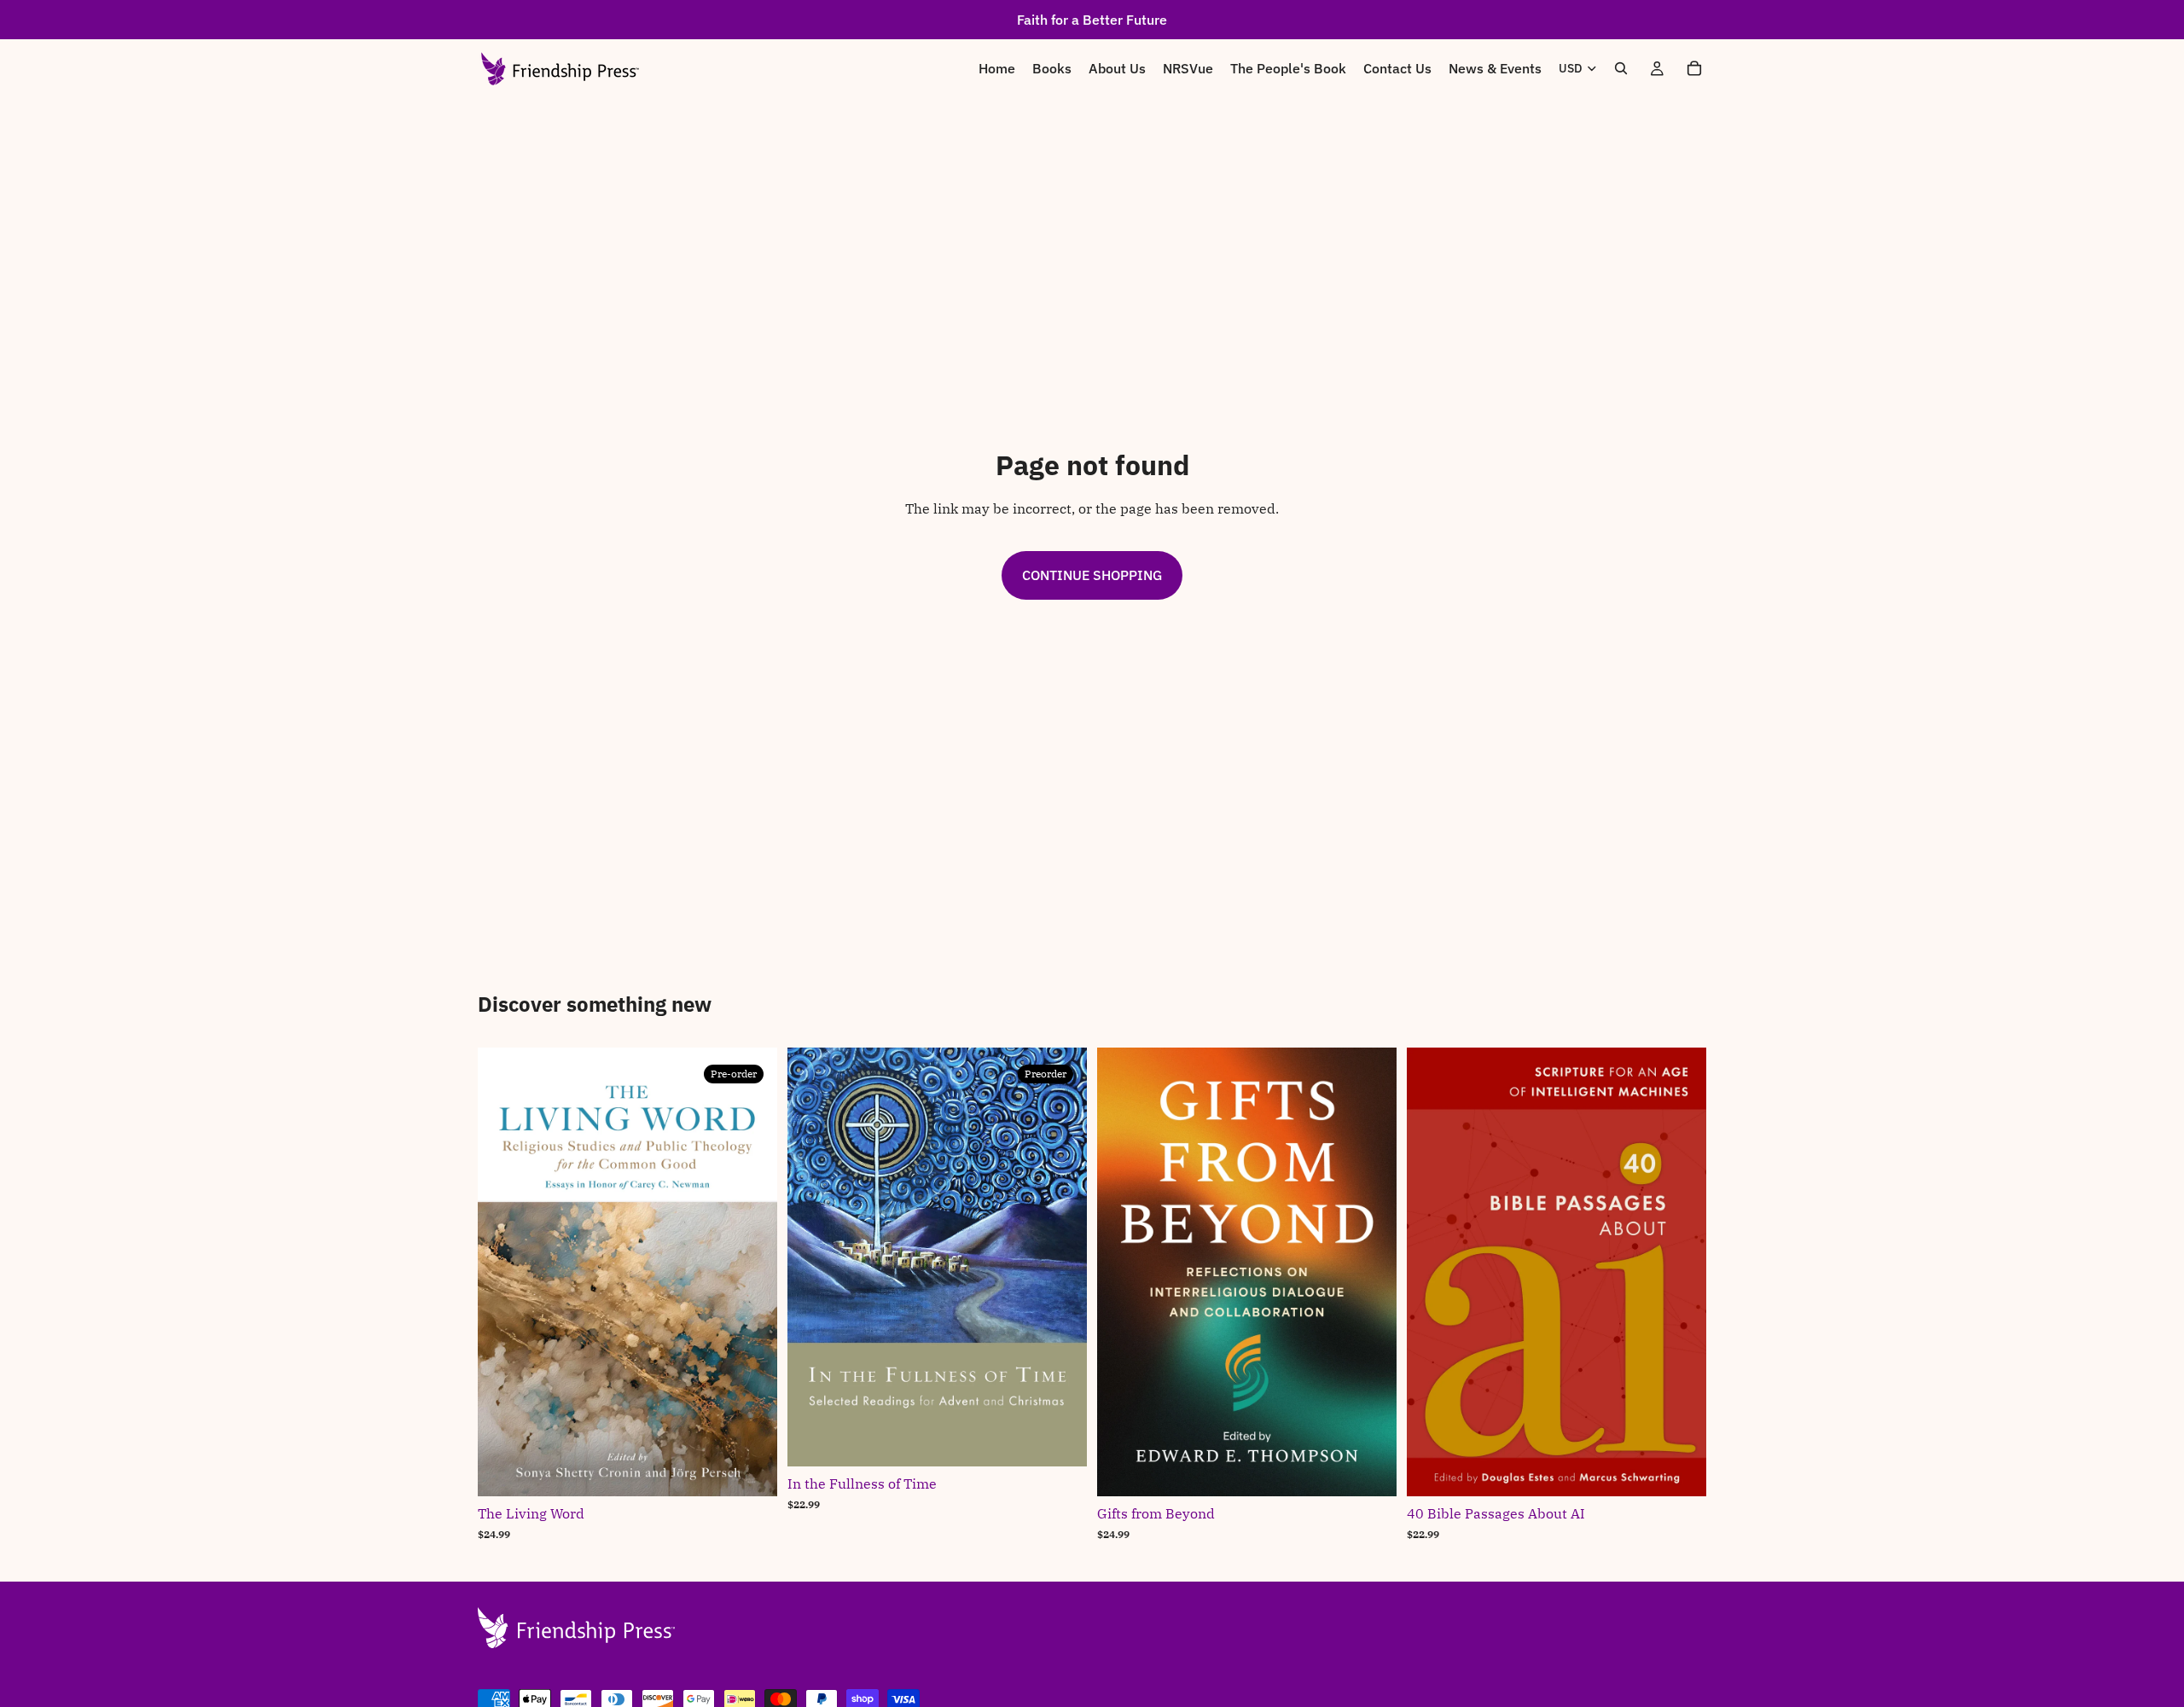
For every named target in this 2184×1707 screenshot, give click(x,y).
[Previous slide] (1432, 1272)
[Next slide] (1681, 1272)
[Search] (1621, 68)
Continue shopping (1092, 575)
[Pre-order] (751, 1470)
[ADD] (1370, 1470)
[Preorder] (1060, 1440)
